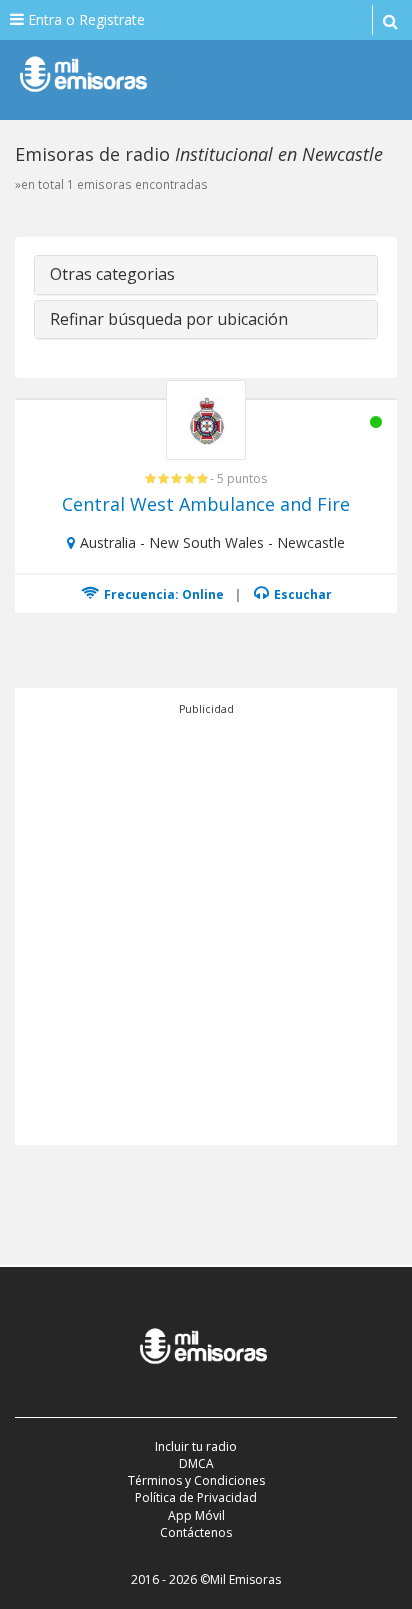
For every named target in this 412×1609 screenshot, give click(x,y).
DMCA (196, 1463)
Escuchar (301, 594)
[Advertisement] (206, 924)
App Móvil (196, 1515)
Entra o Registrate (84, 19)
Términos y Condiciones (196, 1480)
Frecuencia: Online (162, 594)
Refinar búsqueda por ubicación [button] (169, 319)
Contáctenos (196, 1532)
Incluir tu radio (196, 1446)
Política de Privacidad (196, 1497)
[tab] (206, 275)
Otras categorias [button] (112, 274)
